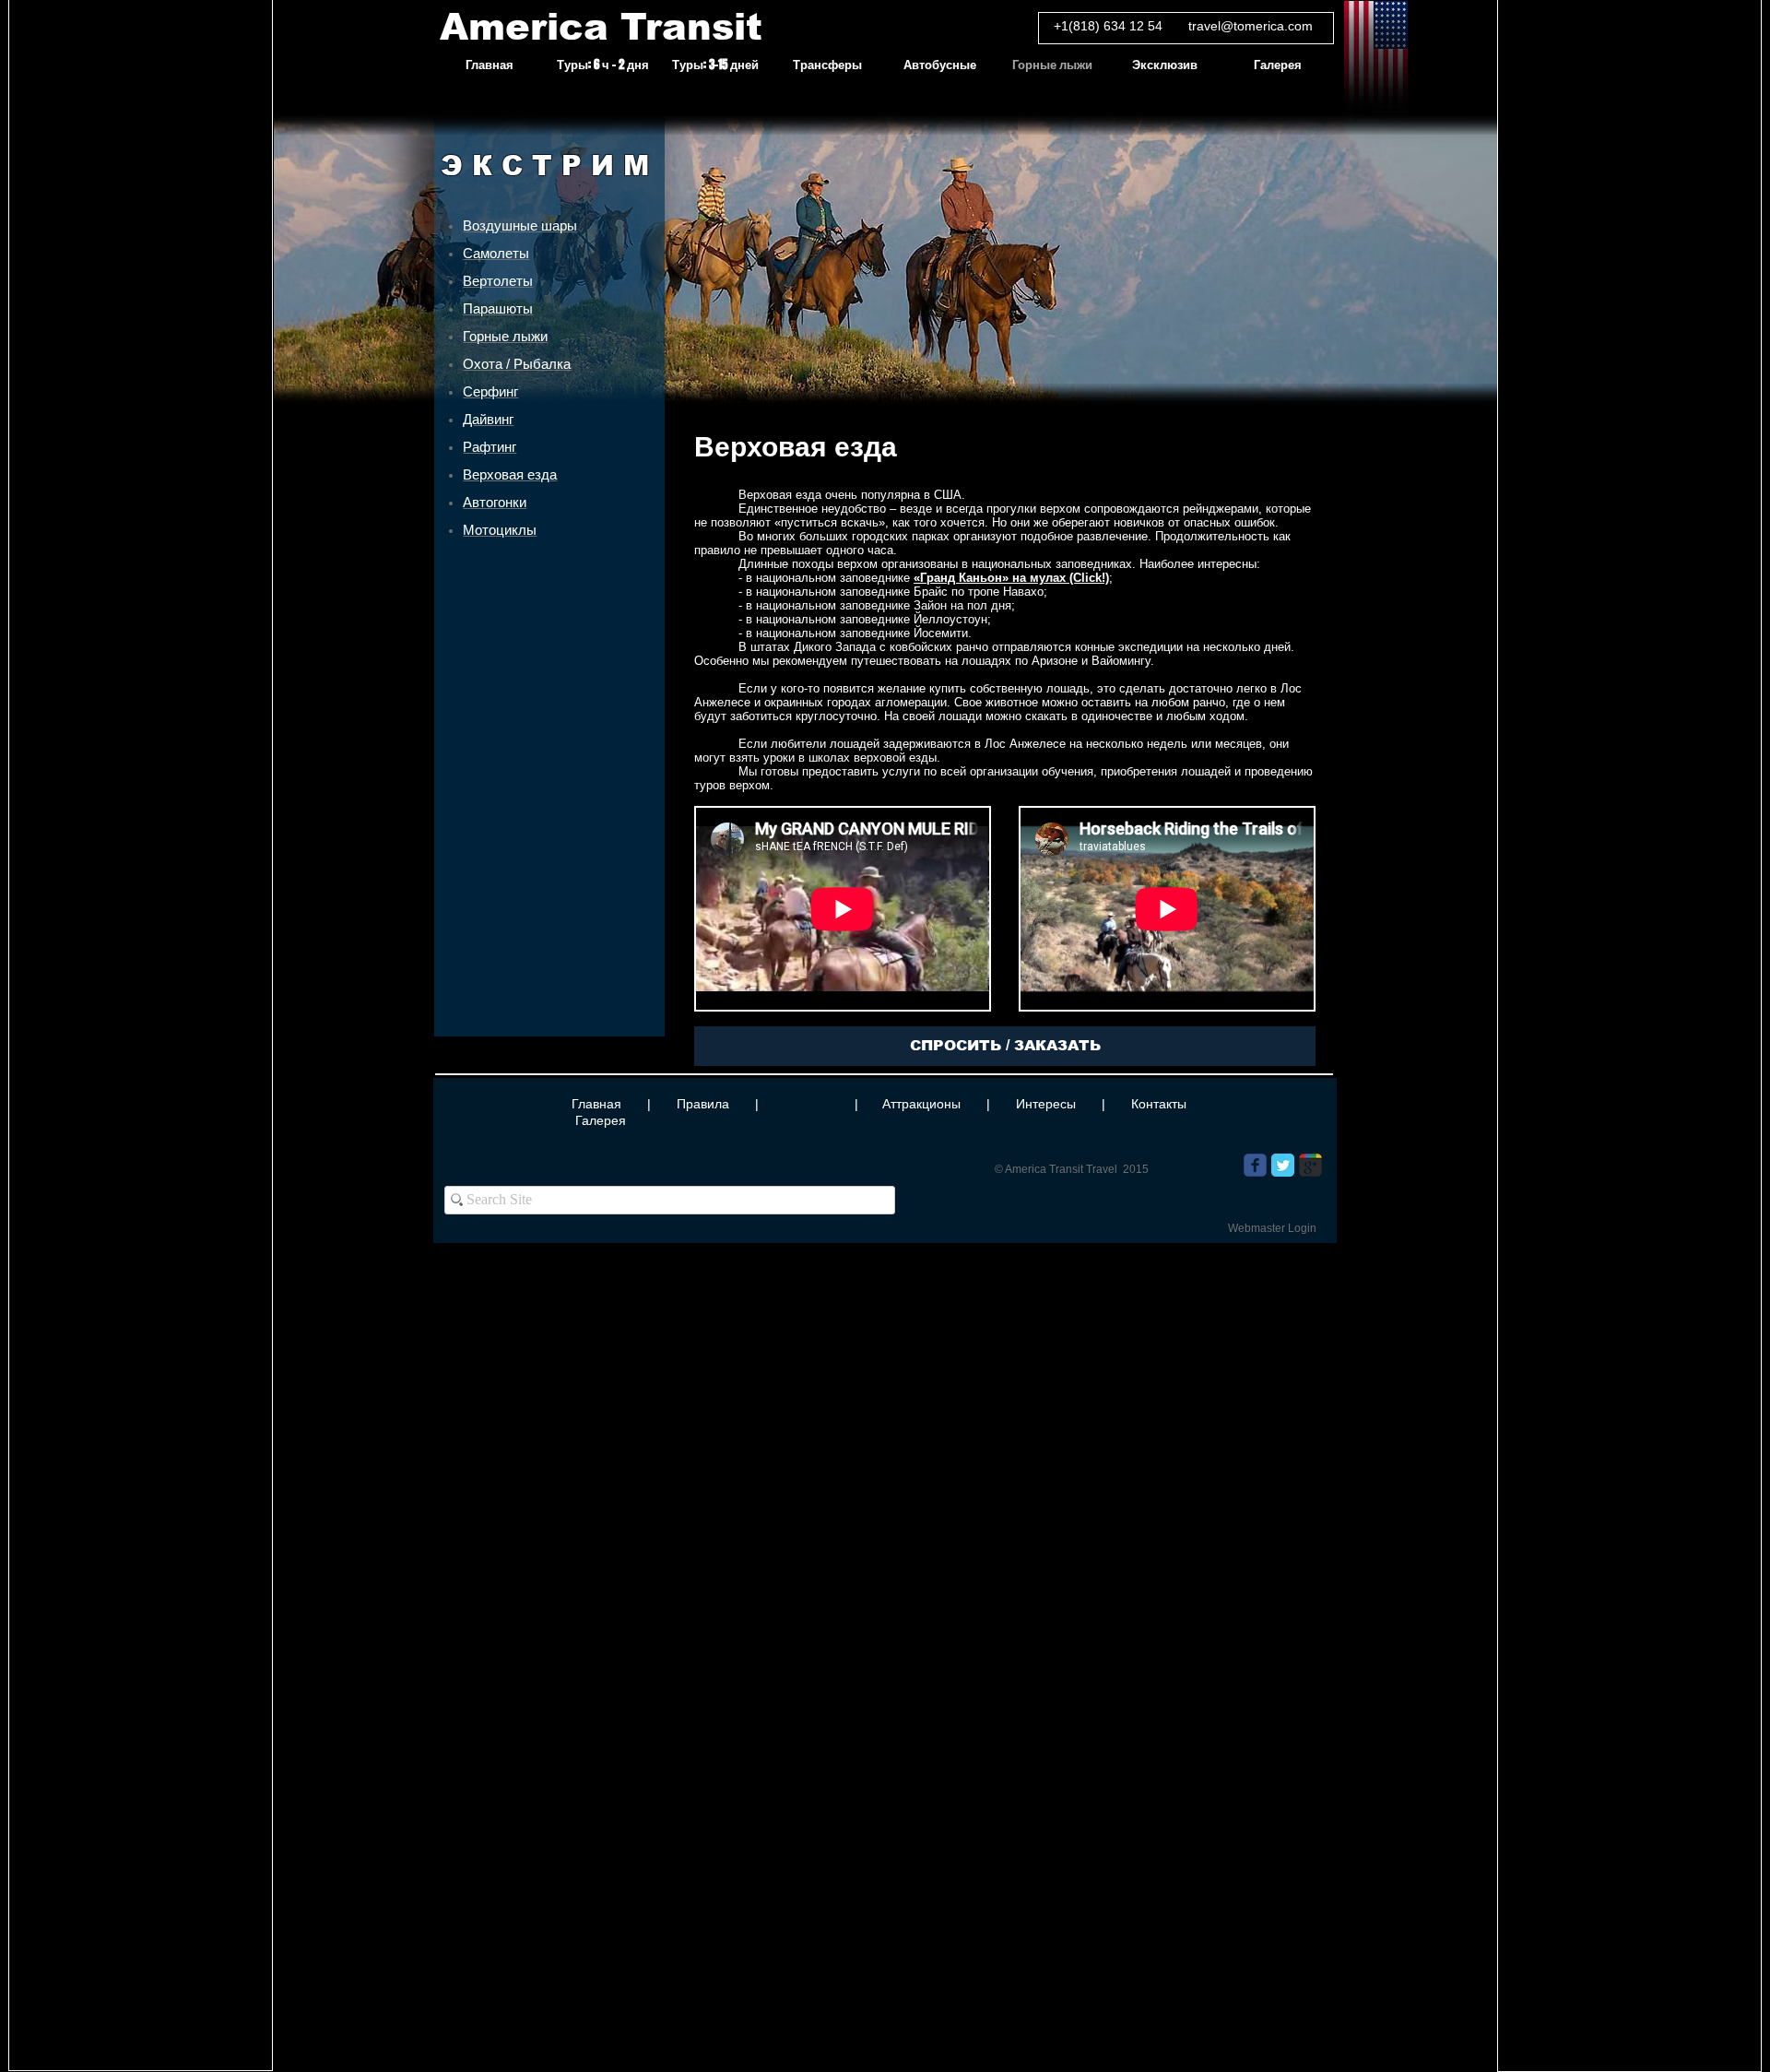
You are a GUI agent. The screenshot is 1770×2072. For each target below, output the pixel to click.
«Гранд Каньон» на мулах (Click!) (1011, 578)
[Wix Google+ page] (1310, 1165)
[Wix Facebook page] (1255, 1165)
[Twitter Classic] (1283, 1165)
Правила (703, 1104)
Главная (596, 1104)
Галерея (601, 1120)
